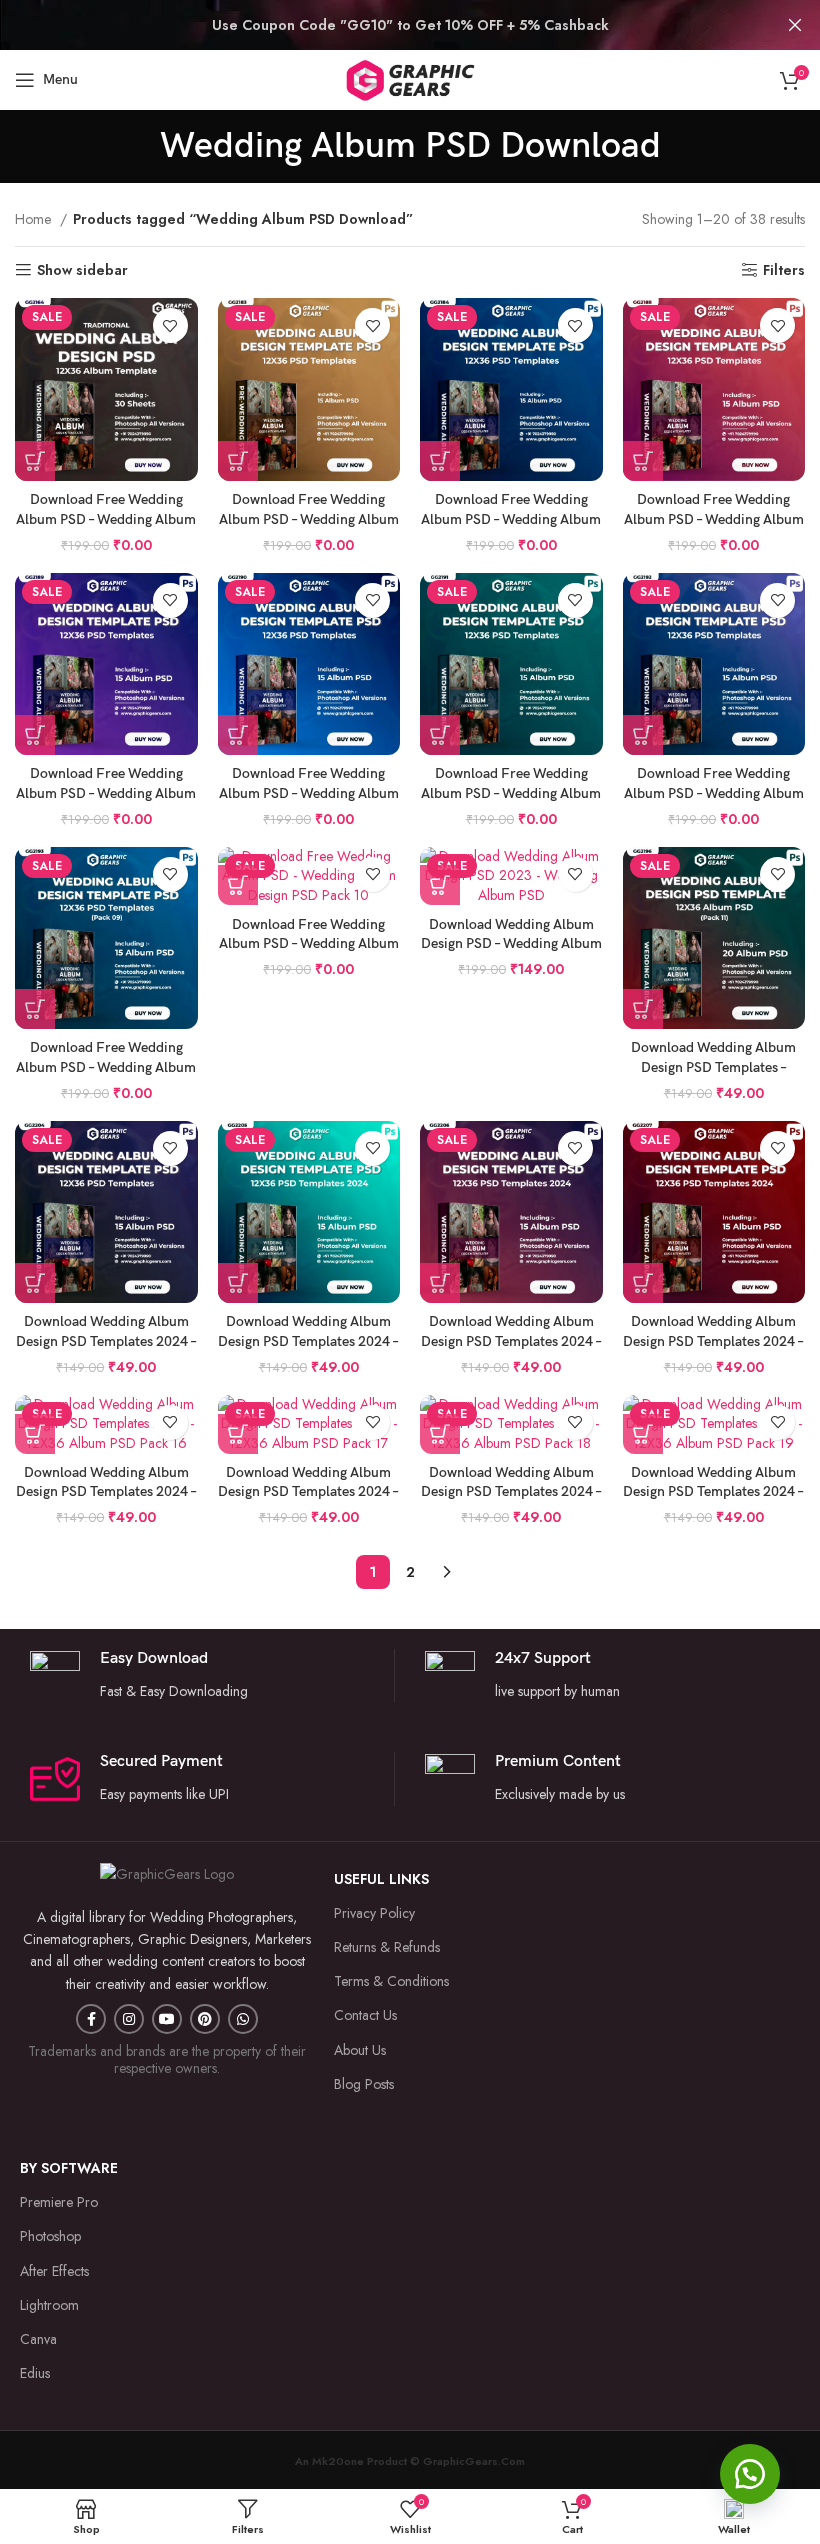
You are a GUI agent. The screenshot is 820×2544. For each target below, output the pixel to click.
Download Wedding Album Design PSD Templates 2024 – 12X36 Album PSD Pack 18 (511, 1492)
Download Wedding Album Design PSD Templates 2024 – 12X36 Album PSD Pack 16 (106, 1492)
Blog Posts (364, 2084)
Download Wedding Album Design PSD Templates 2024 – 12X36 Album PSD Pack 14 (511, 1341)
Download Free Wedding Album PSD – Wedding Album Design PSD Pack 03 (511, 519)
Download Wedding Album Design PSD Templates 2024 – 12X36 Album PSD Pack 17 (308, 1492)
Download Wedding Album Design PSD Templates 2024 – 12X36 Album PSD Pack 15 (713, 1341)
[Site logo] (409, 78)
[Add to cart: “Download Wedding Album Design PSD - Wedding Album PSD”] (440, 885)
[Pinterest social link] (205, 2019)
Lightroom (49, 2305)
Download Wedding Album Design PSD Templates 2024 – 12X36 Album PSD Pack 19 (713, 1492)
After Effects (54, 2271)
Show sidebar (82, 270)
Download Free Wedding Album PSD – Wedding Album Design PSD (106, 519)
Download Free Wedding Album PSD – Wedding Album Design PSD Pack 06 (309, 793)
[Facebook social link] (91, 2019)
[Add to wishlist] (170, 325)
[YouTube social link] (167, 2019)
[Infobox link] (607, 1675)
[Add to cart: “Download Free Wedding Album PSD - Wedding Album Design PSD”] (35, 461)
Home (35, 219)
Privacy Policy (374, 1913)
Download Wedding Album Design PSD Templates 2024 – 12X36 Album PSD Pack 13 (308, 1341)
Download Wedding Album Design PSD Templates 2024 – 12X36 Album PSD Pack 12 (106, 1341)
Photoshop (50, 2236)
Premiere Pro (59, 2202)
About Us (360, 2050)
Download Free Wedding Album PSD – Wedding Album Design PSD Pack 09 (106, 1067)
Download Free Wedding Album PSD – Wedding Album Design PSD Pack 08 (714, 793)
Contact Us (365, 2015)
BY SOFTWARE (69, 2168)
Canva (38, 2339)
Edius (35, 2373)
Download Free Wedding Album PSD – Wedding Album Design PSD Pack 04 (714, 519)
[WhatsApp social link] (243, 2019)
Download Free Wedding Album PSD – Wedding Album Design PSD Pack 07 (511, 793)
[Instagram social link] (129, 2019)
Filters (784, 270)
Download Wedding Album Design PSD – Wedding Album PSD (511, 944)
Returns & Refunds (387, 1947)
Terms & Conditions (391, 1981)
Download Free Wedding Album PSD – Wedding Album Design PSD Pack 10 (309, 944)
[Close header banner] (795, 25)
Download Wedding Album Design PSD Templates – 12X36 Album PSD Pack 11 (714, 1067)
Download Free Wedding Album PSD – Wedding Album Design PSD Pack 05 (106, 793)
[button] (750, 2474)
